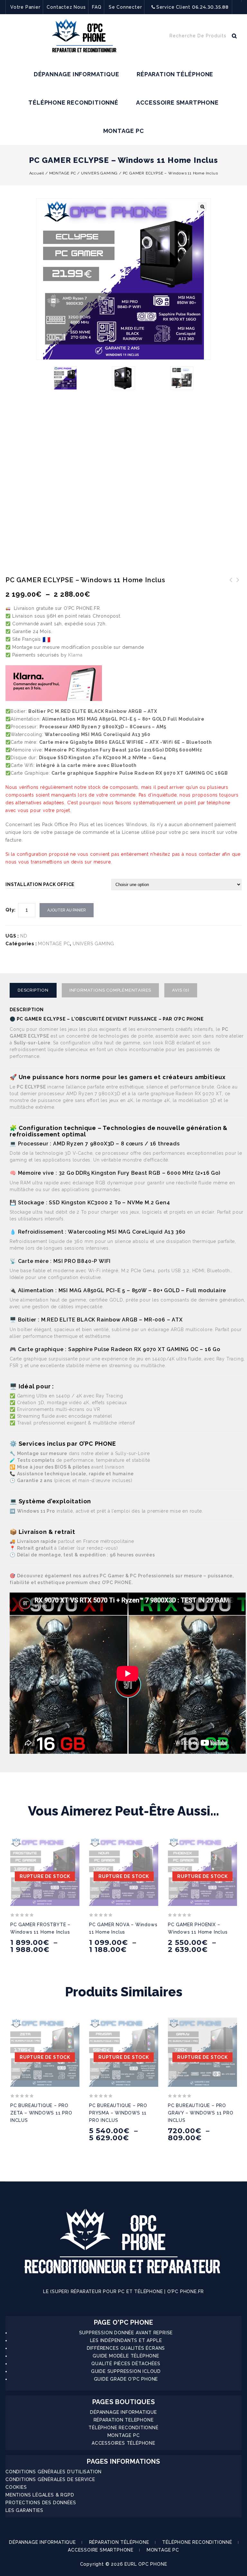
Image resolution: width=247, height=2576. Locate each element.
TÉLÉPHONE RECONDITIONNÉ (73, 103)
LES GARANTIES (24, 2510)
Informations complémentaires (110, 990)
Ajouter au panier (67, 910)
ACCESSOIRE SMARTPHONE (177, 103)
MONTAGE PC (124, 131)
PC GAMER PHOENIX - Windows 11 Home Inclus (231, 588)
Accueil (37, 173)
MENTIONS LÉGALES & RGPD (40, 2495)
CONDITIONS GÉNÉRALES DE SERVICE (50, 2479)
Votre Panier (25, 7)
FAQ (97, 7)
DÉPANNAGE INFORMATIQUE (77, 74)
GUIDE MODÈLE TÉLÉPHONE (126, 2356)
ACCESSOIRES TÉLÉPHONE (123, 2443)
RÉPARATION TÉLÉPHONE (175, 74)
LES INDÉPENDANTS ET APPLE (126, 2340)
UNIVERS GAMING (99, 173)
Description (33, 990)
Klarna (75, 655)
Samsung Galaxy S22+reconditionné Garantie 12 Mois (238, 592)
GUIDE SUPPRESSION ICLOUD (126, 2371)
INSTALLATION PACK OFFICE (40, 884)
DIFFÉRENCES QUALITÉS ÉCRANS (126, 2348)
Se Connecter (125, 7)
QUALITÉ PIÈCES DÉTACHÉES (126, 2364)
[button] (202, 207)
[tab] (36, 990)
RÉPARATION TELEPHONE (124, 2420)
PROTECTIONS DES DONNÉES (41, 2503)
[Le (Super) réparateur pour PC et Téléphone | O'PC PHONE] (84, 37)
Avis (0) (181, 990)
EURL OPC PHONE (146, 2564)
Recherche (234, 37)
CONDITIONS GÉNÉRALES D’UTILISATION (54, 2472)
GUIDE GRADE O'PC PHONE (126, 2379)
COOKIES (16, 2487)
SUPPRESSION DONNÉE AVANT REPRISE (126, 2333)
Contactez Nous (66, 7)
